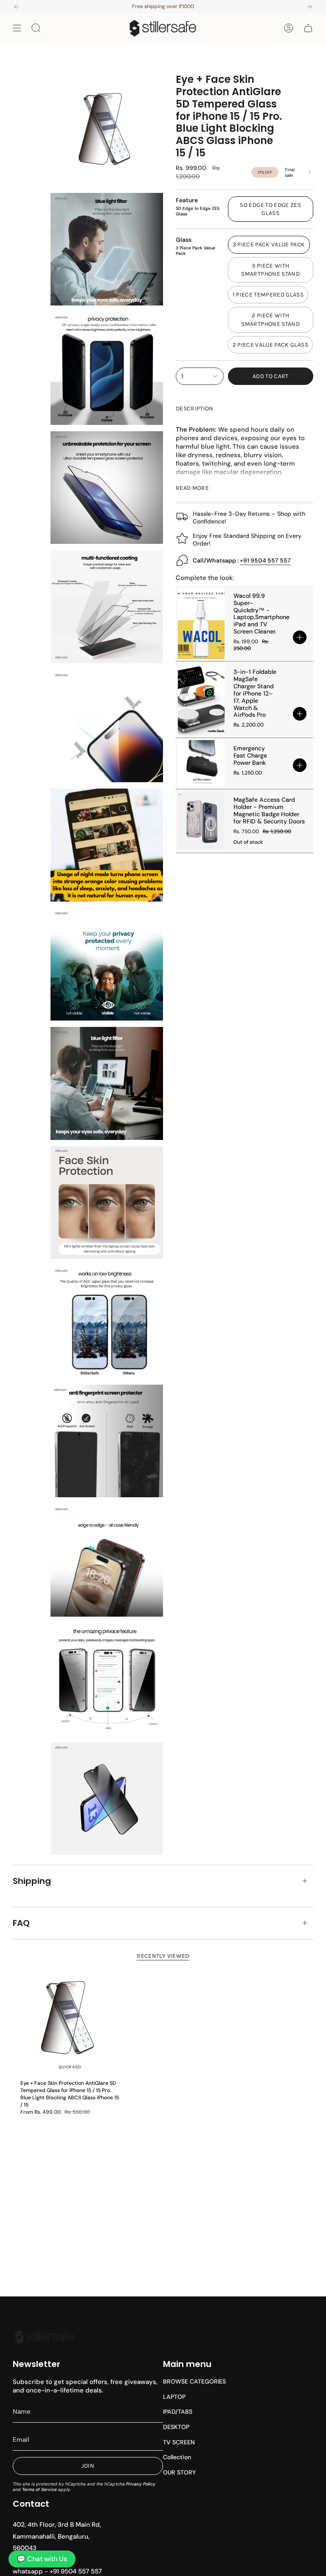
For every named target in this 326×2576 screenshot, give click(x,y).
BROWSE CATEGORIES (194, 2381)
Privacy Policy (141, 2484)
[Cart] (308, 28)
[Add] (300, 637)
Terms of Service (39, 2490)
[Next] (309, 7)
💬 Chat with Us (42, 2559)
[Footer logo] (45, 2337)
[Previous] (17, 7)
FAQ (21, 1923)
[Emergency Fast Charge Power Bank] (201, 763)
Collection (177, 2457)
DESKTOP (176, 2427)
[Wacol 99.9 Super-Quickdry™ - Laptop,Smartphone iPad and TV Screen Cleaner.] (201, 623)
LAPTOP (174, 2397)
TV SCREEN (179, 2442)
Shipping (32, 1881)
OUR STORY (179, 2472)
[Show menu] (17, 28)
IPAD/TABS (178, 2412)
